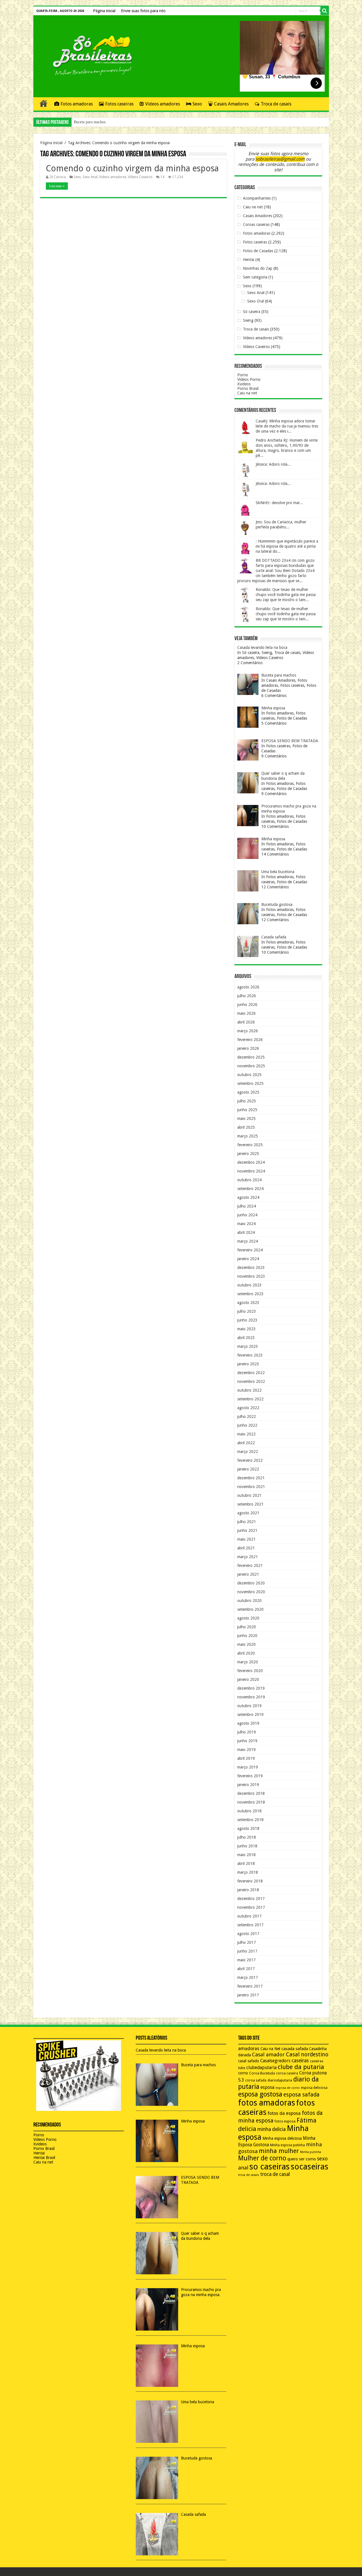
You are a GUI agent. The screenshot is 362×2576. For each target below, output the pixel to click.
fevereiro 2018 (250, 1881)
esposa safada (301, 2095)
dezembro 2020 (251, 1583)
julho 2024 (247, 1206)
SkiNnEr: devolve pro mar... (279, 503)
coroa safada (256, 2080)
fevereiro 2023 (250, 1355)
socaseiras (310, 2167)
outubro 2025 (249, 1075)
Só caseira (252, 312)
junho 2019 (247, 1741)
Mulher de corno (262, 2158)
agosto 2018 (248, 1828)
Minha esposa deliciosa (282, 2138)
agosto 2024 (248, 1197)
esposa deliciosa (314, 2088)
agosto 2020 (248, 1618)
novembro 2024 (251, 1171)
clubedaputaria (261, 2068)
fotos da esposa (284, 2113)
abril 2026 (246, 1022)
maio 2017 (246, 1960)
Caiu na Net (270, 2049)
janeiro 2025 (248, 1154)
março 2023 (248, 1346)
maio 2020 (246, 1644)
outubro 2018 (249, 1811)
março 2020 (248, 1662)
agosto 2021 (248, 1513)
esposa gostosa (260, 2094)
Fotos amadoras (77, 104)
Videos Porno (249, 379)
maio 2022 (246, 1434)
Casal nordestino (307, 2054)
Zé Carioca (58, 177)
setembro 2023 (250, 1294)
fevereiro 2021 (250, 1566)
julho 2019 (247, 1732)
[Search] (325, 11)
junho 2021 (247, 1530)
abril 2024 (246, 1232)
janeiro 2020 (248, 1679)
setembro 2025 (250, 1083)
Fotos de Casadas (258, 251)
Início (44, 103)
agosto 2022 (248, 1408)
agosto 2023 (248, 1303)
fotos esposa (285, 2121)
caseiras (300, 2061)
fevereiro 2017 (250, 1986)
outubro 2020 (249, 1601)
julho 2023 (247, 1311)
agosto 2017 (248, 1934)
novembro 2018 (251, 1802)
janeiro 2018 (248, 1890)
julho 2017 (247, 1942)
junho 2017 (247, 1951)
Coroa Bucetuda (262, 2073)
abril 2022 (246, 1443)
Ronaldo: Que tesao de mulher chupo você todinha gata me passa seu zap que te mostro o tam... (286, 595)
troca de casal (275, 2174)
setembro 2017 (250, 1925)
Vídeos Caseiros (140, 177)
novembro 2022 (251, 1381)
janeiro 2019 (248, 1785)
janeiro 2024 (248, 1259)
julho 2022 (247, 1417)
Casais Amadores (231, 104)
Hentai (249, 260)
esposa (267, 2087)
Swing (248, 320)
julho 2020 (247, 1627)
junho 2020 (247, 1636)
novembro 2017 (251, 1907)
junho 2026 (247, 1005)
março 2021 (248, 1557)
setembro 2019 (250, 1715)
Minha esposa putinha (287, 2145)
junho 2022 (247, 1425)
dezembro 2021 (251, 1478)
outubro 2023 (249, 1285)
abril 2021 (246, 1548)
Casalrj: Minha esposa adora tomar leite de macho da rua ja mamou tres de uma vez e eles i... (287, 426)
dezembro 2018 (251, 1793)
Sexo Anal (90, 177)
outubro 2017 (249, 1916)
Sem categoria (255, 277)
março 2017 (248, 1977)
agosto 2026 (248, 987)
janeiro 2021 (248, 1574)
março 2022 (248, 1452)
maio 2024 (246, 1224)
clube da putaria (301, 2067)
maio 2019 (246, 1750)
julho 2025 (247, 1101)
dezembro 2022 (251, 1373)
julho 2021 (247, 1522)
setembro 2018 (250, 1820)
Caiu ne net (253, 207)
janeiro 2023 (248, 1364)
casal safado (249, 2061)
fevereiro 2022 (250, 1460)
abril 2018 (246, 1864)
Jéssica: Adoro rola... (273, 464)
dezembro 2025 (251, 1057)
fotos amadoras (267, 2103)
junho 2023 (247, 1320)
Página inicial (104, 11)
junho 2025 (247, 1110)
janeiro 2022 (248, 1469)
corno (243, 2073)
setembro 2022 (250, 1399)
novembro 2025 (251, 1066)
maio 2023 (246, 1329)
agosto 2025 (248, 1092)
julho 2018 (247, 1837)
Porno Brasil (248, 388)
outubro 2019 (249, 1706)
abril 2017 (246, 1969)
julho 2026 (247, 996)
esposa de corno (288, 2088)
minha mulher (279, 2151)
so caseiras (270, 2167)
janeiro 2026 (248, 1048)
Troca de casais (276, 104)
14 (162, 177)
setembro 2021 (250, 1504)
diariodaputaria (280, 2080)
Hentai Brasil (44, 2158)
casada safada (295, 2049)
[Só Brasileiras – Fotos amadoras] (89, 55)
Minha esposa (85, 122)
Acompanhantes (257, 198)
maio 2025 (246, 1119)
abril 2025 (246, 1127)
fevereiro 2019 (250, 1776)
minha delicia (271, 2129)
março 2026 (248, 1031)
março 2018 (248, 1872)
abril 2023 (246, 1338)
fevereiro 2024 (250, 1250)
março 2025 (248, 1136)
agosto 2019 (248, 1723)
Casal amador (268, 2054)
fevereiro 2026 (250, 1040)
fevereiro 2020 (250, 1671)
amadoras (249, 2049)
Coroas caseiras (256, 224)
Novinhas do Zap (258, 268)
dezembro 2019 (251, 1688)
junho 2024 (247, 1215)
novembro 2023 (251, 1276)
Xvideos (244, 384)
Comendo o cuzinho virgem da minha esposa (132, 168)
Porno (243, 375)
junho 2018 (247, 1846)
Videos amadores (162, 104)
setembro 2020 (250, 1609)
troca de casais (249, 2175)
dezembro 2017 (251, 1899)
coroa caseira (287, 2073)
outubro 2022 (249, 1390)
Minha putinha (311, 2152)
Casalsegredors (275, 2061)
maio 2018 (246, 1855)
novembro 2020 (251, 1592)
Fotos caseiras (119, 104)
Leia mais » (57, 186)
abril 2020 (246, 1653)
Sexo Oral (256, 301)
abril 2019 (246, 1758)
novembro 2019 (251, 1697)
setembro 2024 (250, 1189)
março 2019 (248, 1767)
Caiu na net (247, 393)
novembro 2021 (251, 1487)
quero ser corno (302, 2159)
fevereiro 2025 (250, 1145)
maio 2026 (246, 1013)
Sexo (197, 104)
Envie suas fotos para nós (143, 11)
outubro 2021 (249, 1495)
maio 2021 (246, 1539)
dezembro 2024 (251, 1162)
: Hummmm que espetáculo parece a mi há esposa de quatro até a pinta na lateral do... (287, 546)
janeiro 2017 (248, 1995)
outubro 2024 (249, 1180)
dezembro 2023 (251, 1268)
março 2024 (248, 1241)
